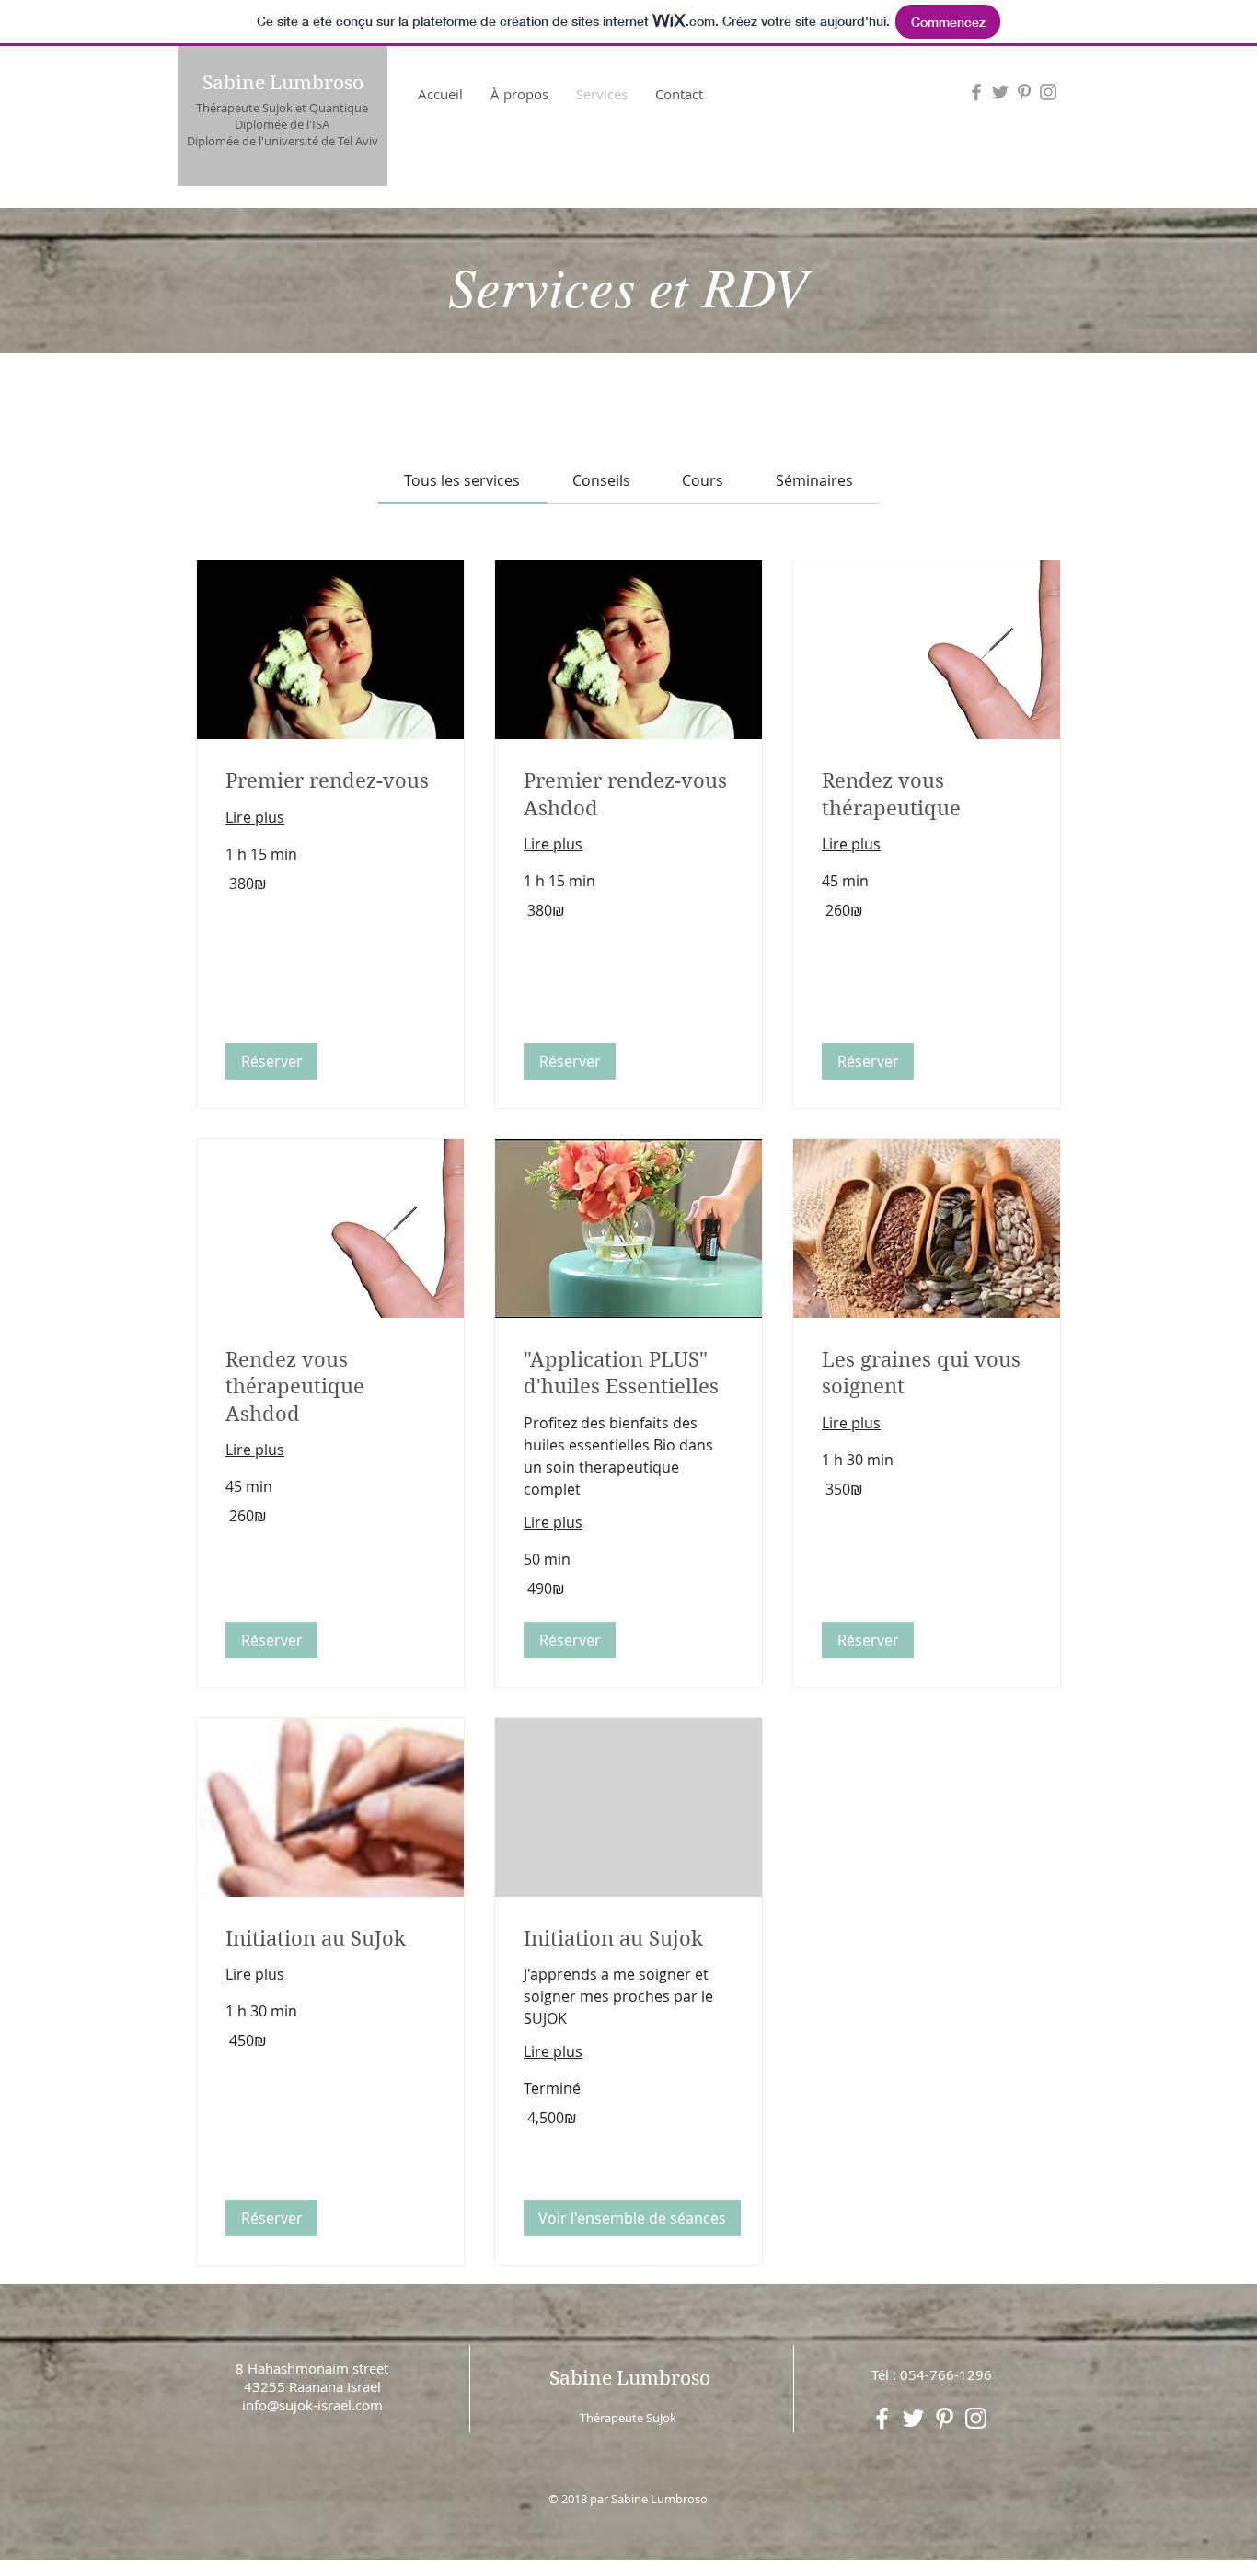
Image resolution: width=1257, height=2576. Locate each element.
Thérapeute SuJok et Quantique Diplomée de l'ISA (282, 116)
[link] (462, 480)
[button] (271, 1061)
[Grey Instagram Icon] (1048, 92)
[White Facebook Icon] (882, 2418)
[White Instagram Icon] (976, 2418)
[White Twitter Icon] (913, 2418)
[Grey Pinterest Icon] (1024, 92)
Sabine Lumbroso (283, 83)
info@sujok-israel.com (312, 2405)
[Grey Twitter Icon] (1000, 92)
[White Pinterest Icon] (945, 2418)
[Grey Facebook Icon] (976, 92)
